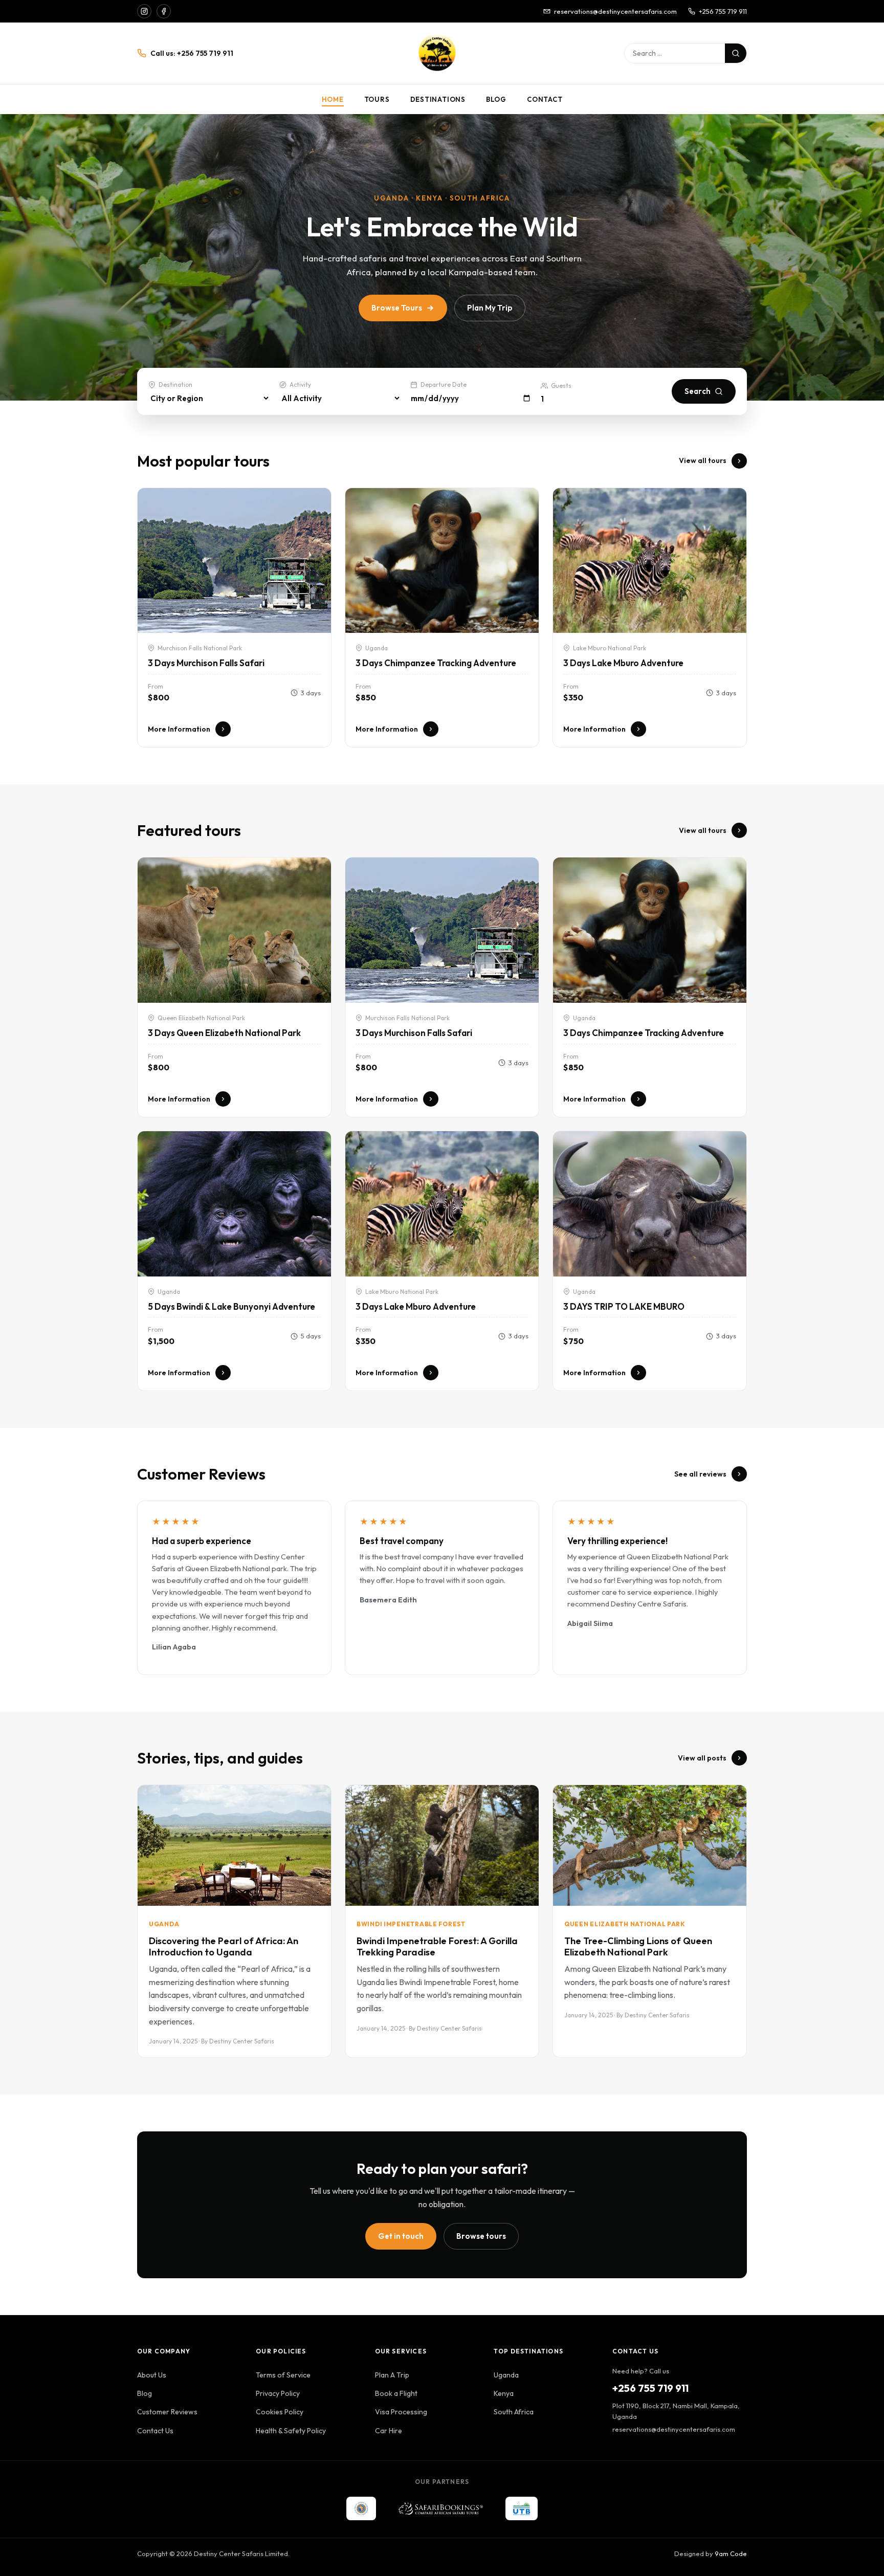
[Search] (736, 53)
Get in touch (401, 2236)
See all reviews (700, 1474)
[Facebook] (164, 11)
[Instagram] (144, 11)
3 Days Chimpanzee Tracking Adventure (436, 663)
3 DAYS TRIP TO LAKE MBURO (624, 1306)
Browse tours (481, 2236)
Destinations (438, 99)
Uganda (506, 2375)
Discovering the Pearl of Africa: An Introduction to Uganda (224, 1946)
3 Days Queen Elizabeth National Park (224, 1033)
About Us (152, 2375)
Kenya (504, 2393)
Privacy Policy (278, 2393)
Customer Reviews (167, 2412)
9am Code (731, 2553)
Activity (300, 384)
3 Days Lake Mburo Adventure (623, 663)
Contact (545, 99)
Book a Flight (396, 2393)
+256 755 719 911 (723, 11)
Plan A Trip (392, 2375)
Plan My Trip (490, 308)
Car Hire (389, 2431)
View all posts (702, 1758)
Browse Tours (397, 308)
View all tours (703, 460)
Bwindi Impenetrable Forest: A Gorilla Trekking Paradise (437, 1946)
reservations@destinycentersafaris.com (615, 11)
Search (698, 391)
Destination (175, 384)
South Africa (514, 2412)
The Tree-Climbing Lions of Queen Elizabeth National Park (638, 1946)
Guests (561, 386)
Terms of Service (283, 2375)
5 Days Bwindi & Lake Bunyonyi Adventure (231, 1306)
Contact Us (155, 2431)
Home (333, 99)
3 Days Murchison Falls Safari (206, 663)
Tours (377, 99)
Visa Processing (401, 2412)
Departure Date (444, 384)
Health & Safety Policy (291, 2431)
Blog (496, 99)
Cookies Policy (280, 2412)
